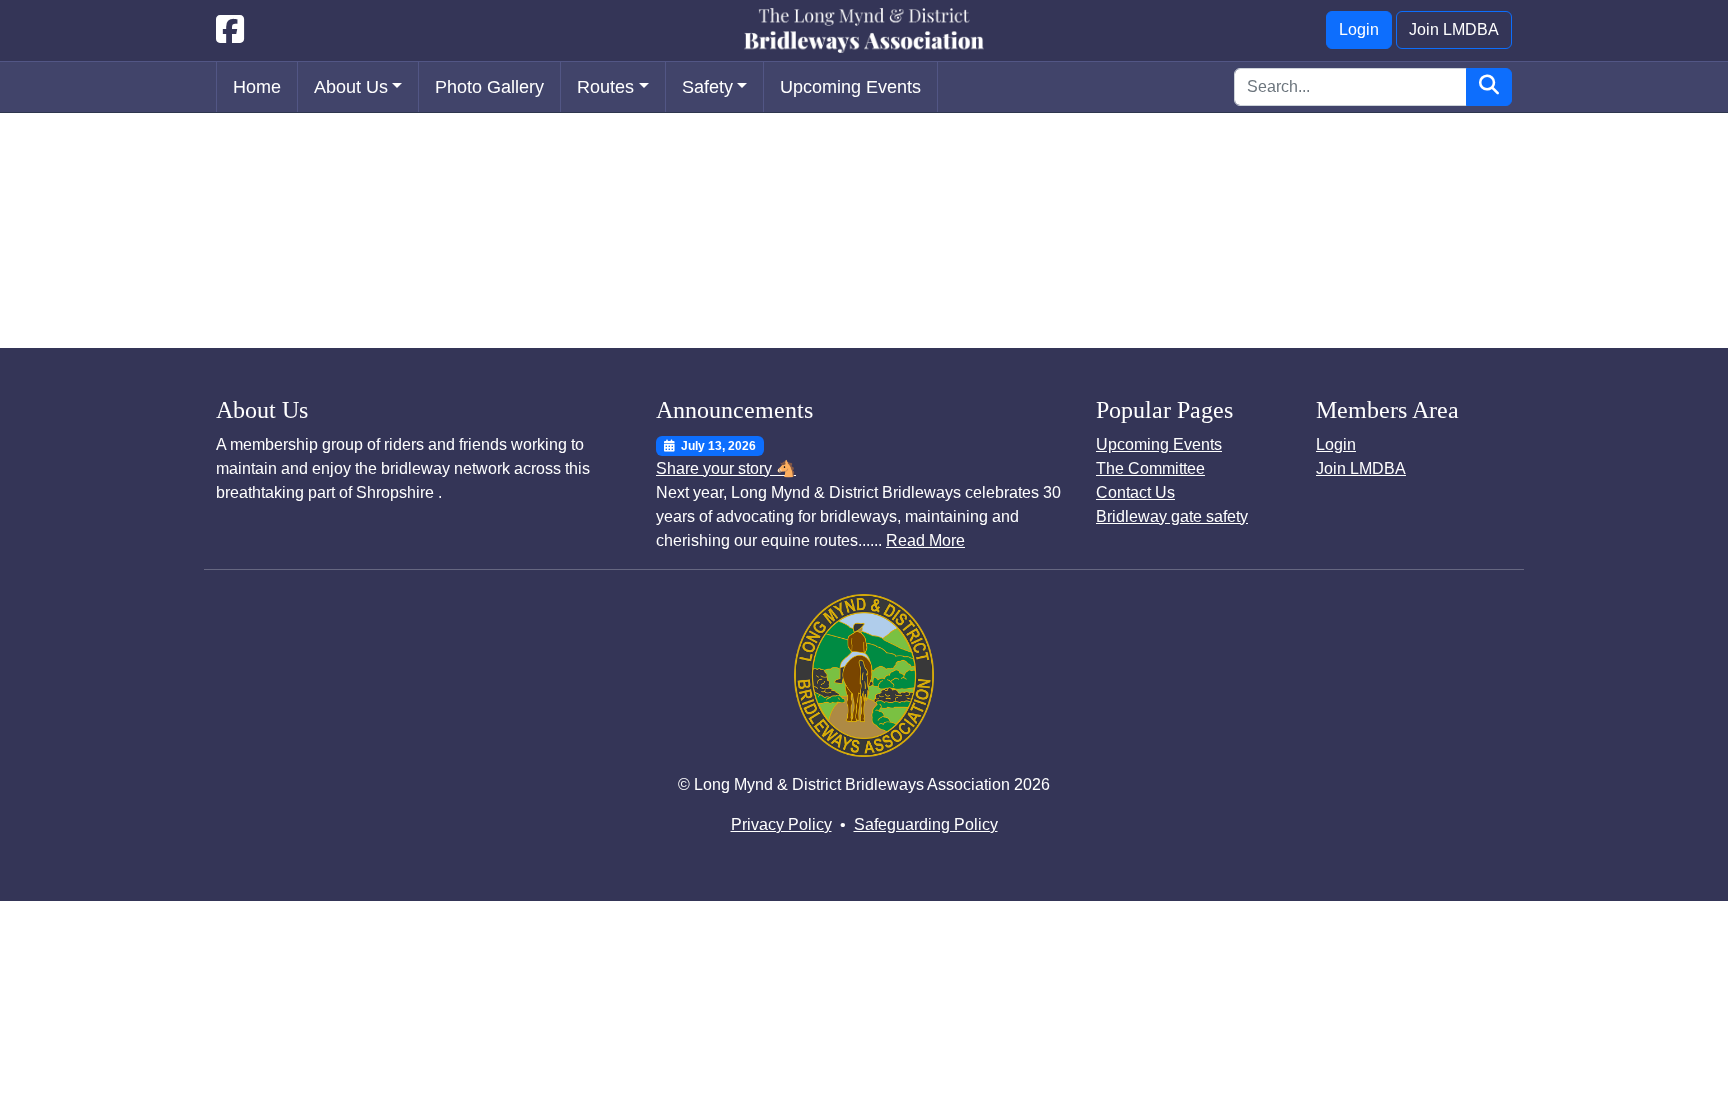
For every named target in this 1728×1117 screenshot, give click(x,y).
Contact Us (1135, 492)
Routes (605, 87)
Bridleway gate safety (1172, 516)
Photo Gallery (489, 87)
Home (257, 87)
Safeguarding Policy (926, 824)
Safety (707, 87)
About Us (351, 87)
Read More (925, 540)
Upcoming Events (850, 87)
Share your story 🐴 (726, 468)
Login (1359, 29)
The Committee (1150, 468)
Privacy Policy (781, 824)
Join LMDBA (1454, 29)
